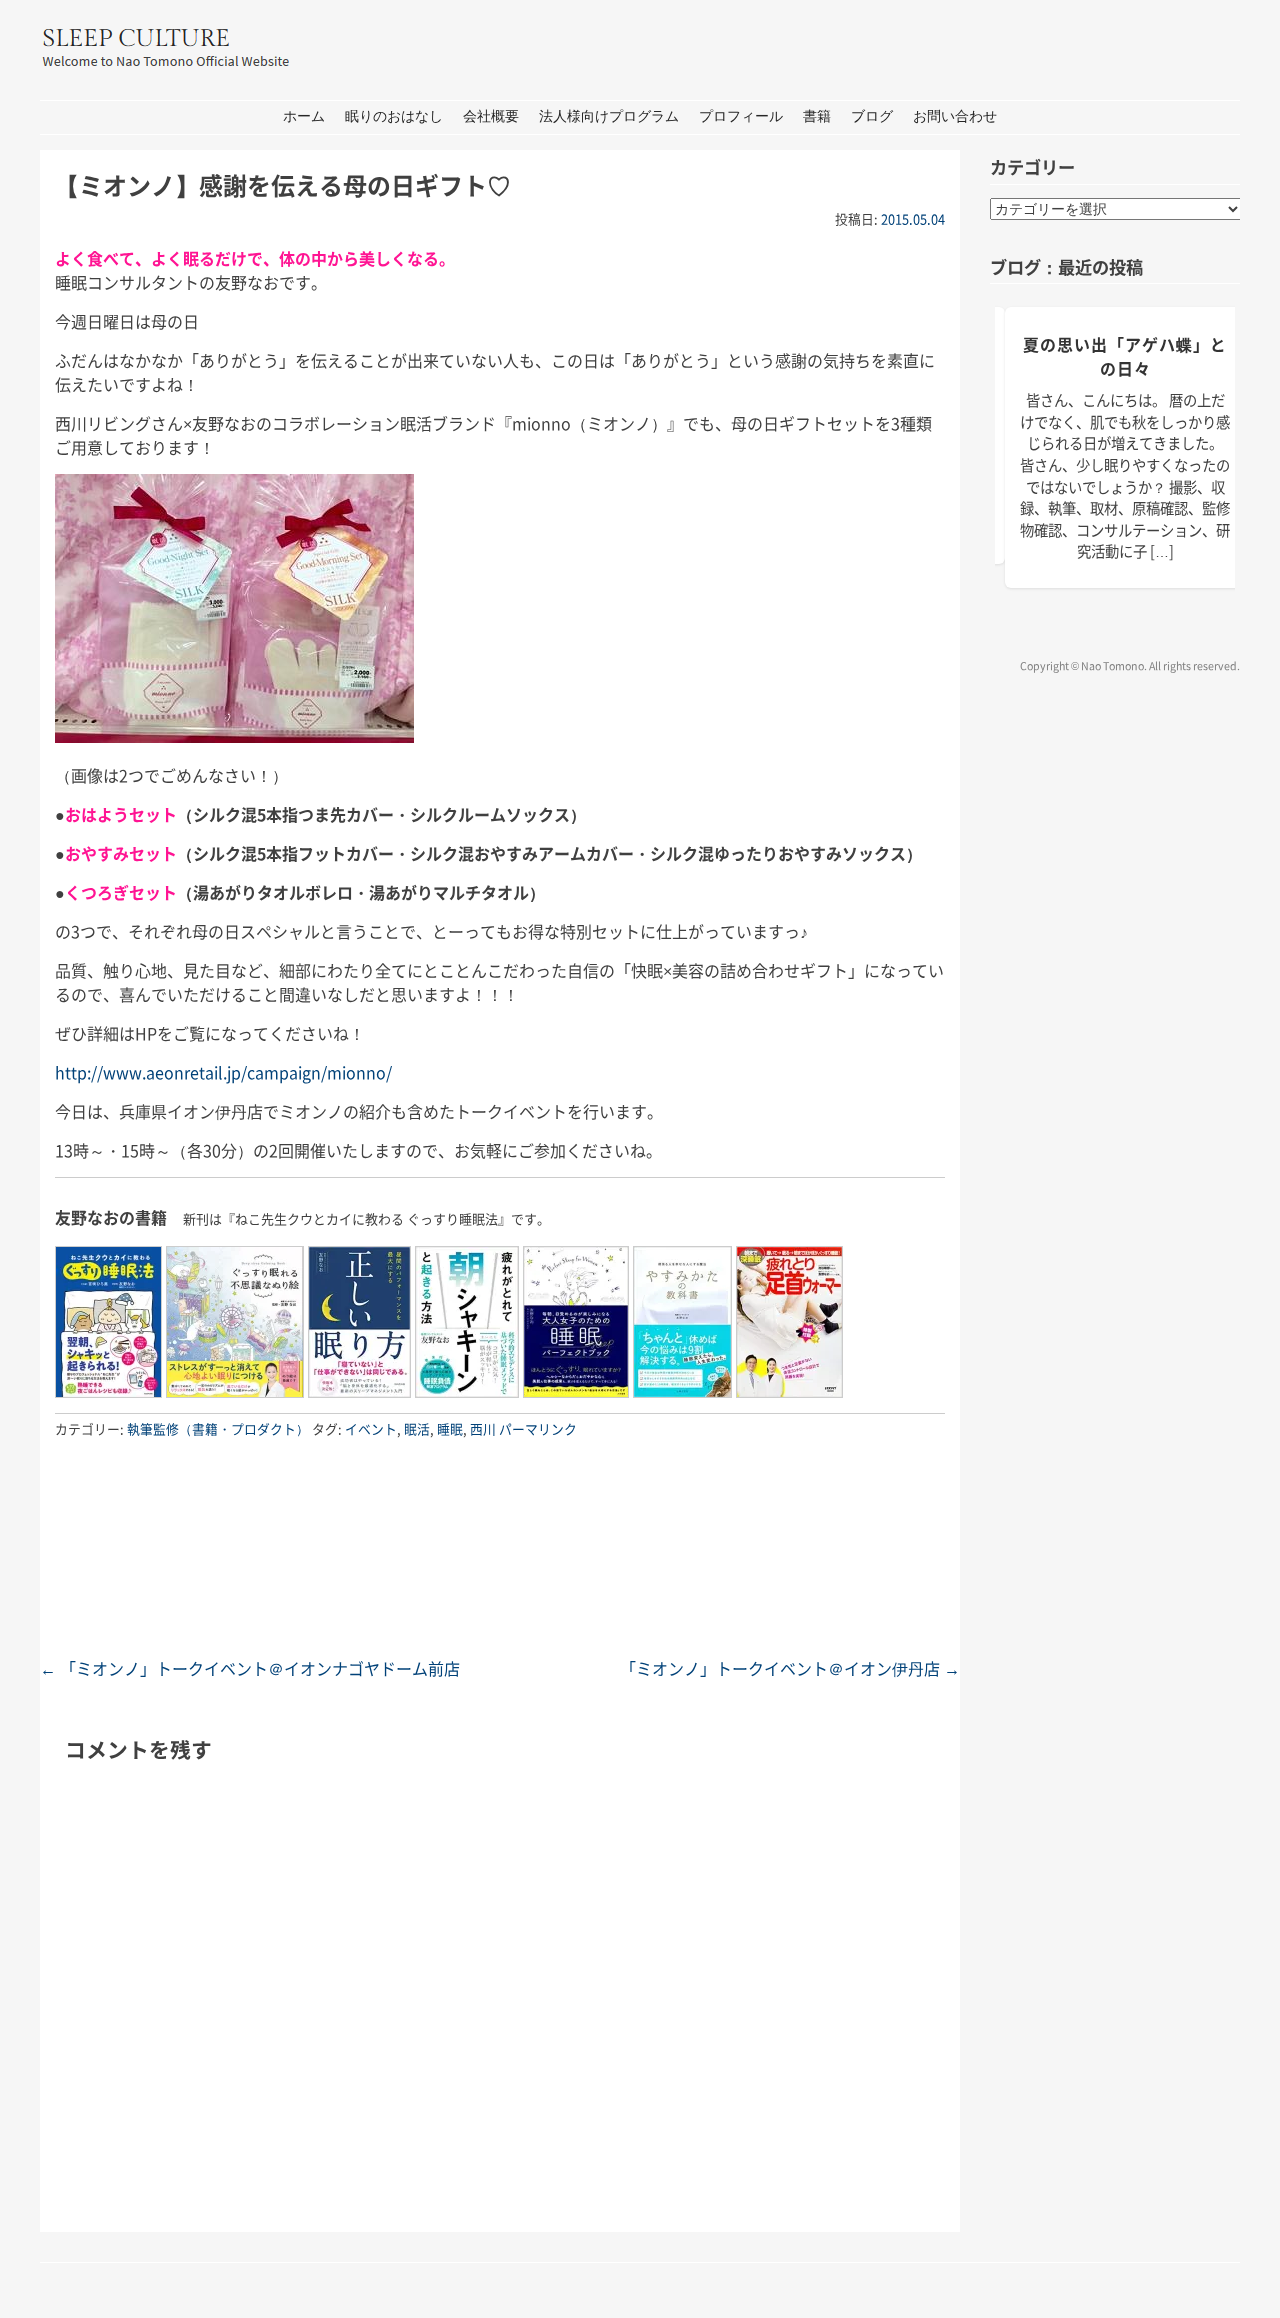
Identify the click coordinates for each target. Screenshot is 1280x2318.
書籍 (817, 116)
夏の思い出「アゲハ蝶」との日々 (1125, 356)
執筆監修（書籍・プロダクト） (218, 1428)
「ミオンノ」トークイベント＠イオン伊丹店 (790, 1668)
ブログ (872, 116)
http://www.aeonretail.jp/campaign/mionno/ (223, 1072)
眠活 (417, 1428)
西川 (483, 1428)
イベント (371, 1428)
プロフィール (741, 116)
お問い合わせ (955, 116)
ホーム (304, 116)
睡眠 (450, 1428)
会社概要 (491, 116)
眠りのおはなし (394, 116)
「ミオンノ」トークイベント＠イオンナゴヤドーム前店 (250, 1668)
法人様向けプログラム (609, 116)
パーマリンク (538, 1428)
